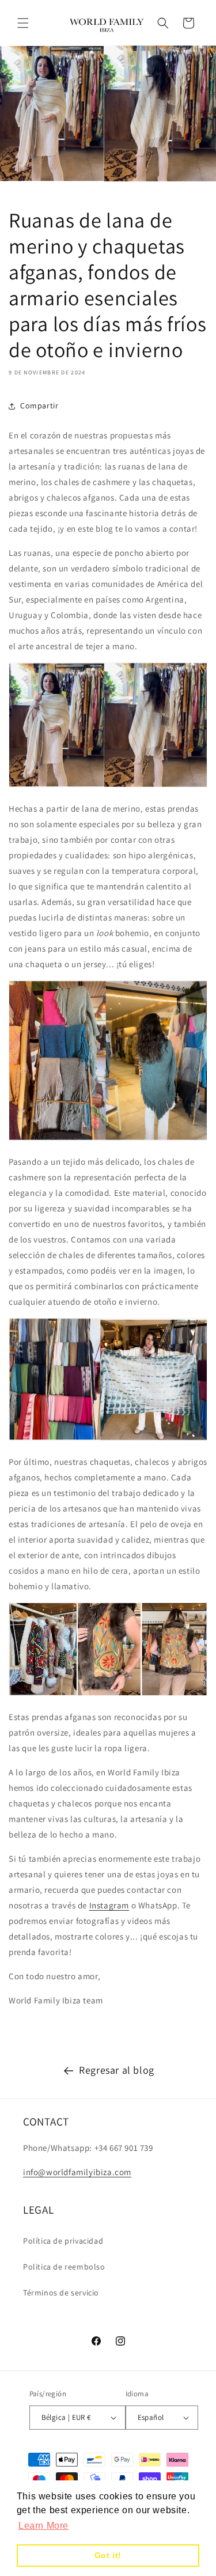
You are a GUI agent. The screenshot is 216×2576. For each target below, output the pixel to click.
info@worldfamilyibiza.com (77, 2172)
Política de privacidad (63, 2241)
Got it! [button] (108, 2555)
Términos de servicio (61, 2293)
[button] (23, 23)
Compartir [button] (39, 406)
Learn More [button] (43, 2526)
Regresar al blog (117, 2070)
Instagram (109, 1905)
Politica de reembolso (64, 2267)
